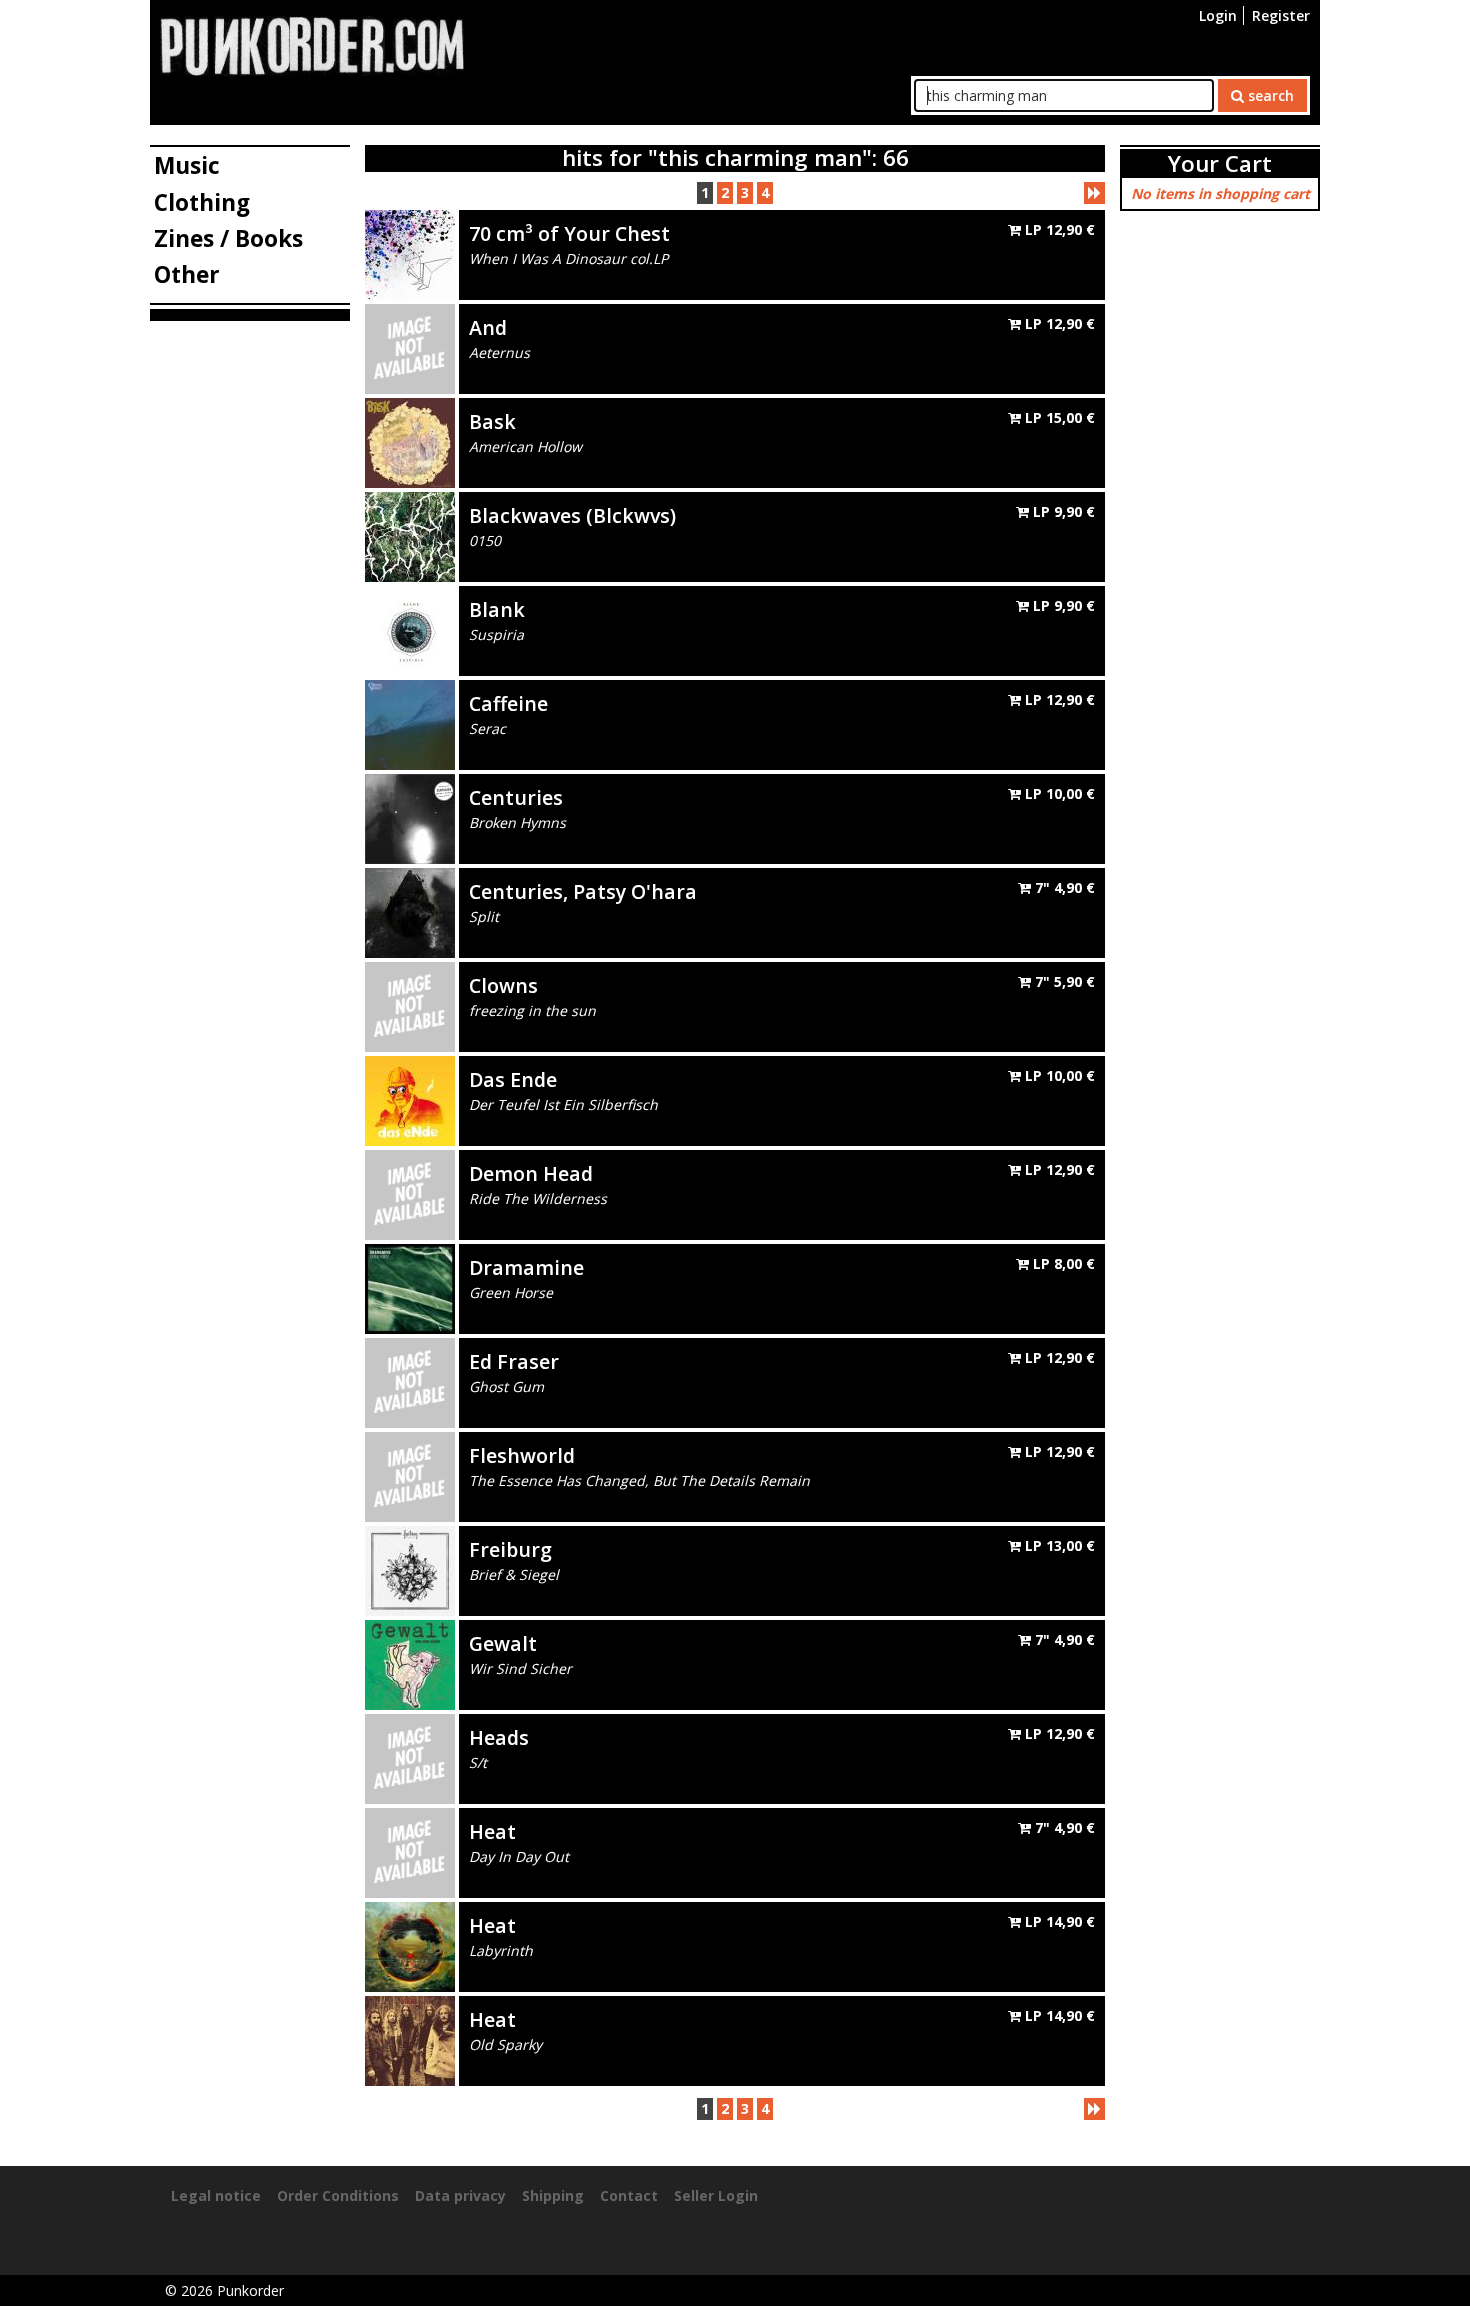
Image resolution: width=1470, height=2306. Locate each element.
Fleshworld (522, 1455)
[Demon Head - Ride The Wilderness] (410, 1193)
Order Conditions (338, 2195)
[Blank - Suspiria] (410, 629)
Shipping (553, 2195)
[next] (1094, 193)
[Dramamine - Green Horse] (410, 1287)
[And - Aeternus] (410, 347)
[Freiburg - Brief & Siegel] (410, 1569)
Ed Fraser (514, 1361)
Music (187, 165)
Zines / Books (228, 238)
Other (187, 274)
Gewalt (503, 1643)
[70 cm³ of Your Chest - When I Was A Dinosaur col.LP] (410, 253)
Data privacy (460, 2195)
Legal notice (216, 2195)
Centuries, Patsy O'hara (583, 891)
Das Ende (513, 1079)
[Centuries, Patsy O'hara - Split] (410, 911)
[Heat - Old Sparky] (410, 2039)
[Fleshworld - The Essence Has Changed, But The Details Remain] (410, 1475)
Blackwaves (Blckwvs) (572, 515)
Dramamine (526, 1267)
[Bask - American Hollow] (410, 441)
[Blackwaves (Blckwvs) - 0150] (410, 535)
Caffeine (508, 703)
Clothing (202, 202)
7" (1063, 887)
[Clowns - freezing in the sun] (410, 1005)
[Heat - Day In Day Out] (410, 1851)
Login (1218, 15)
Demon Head (531, 1173)
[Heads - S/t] (410, 1757)
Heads (499, 1737)
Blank (497, 609)
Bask (492, 421)
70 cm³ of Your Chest (569, 233)
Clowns (503, 985)
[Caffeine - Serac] (410, 723)
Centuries (516, 797)
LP (1058, 229)
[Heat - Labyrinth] (410, 1945)
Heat (492, 1831)
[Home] (312, 44)
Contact (629, 2195)
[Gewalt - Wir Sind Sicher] (410, 1663)
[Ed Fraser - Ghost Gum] (410, 1381)
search (1269, 95)
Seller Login (716, 2195)
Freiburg (510, 1549)
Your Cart (1220, 163)
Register (1281, 15)
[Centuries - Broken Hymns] (410, 817)
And (488, 327)
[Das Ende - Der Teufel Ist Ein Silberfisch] (410, 1099)
